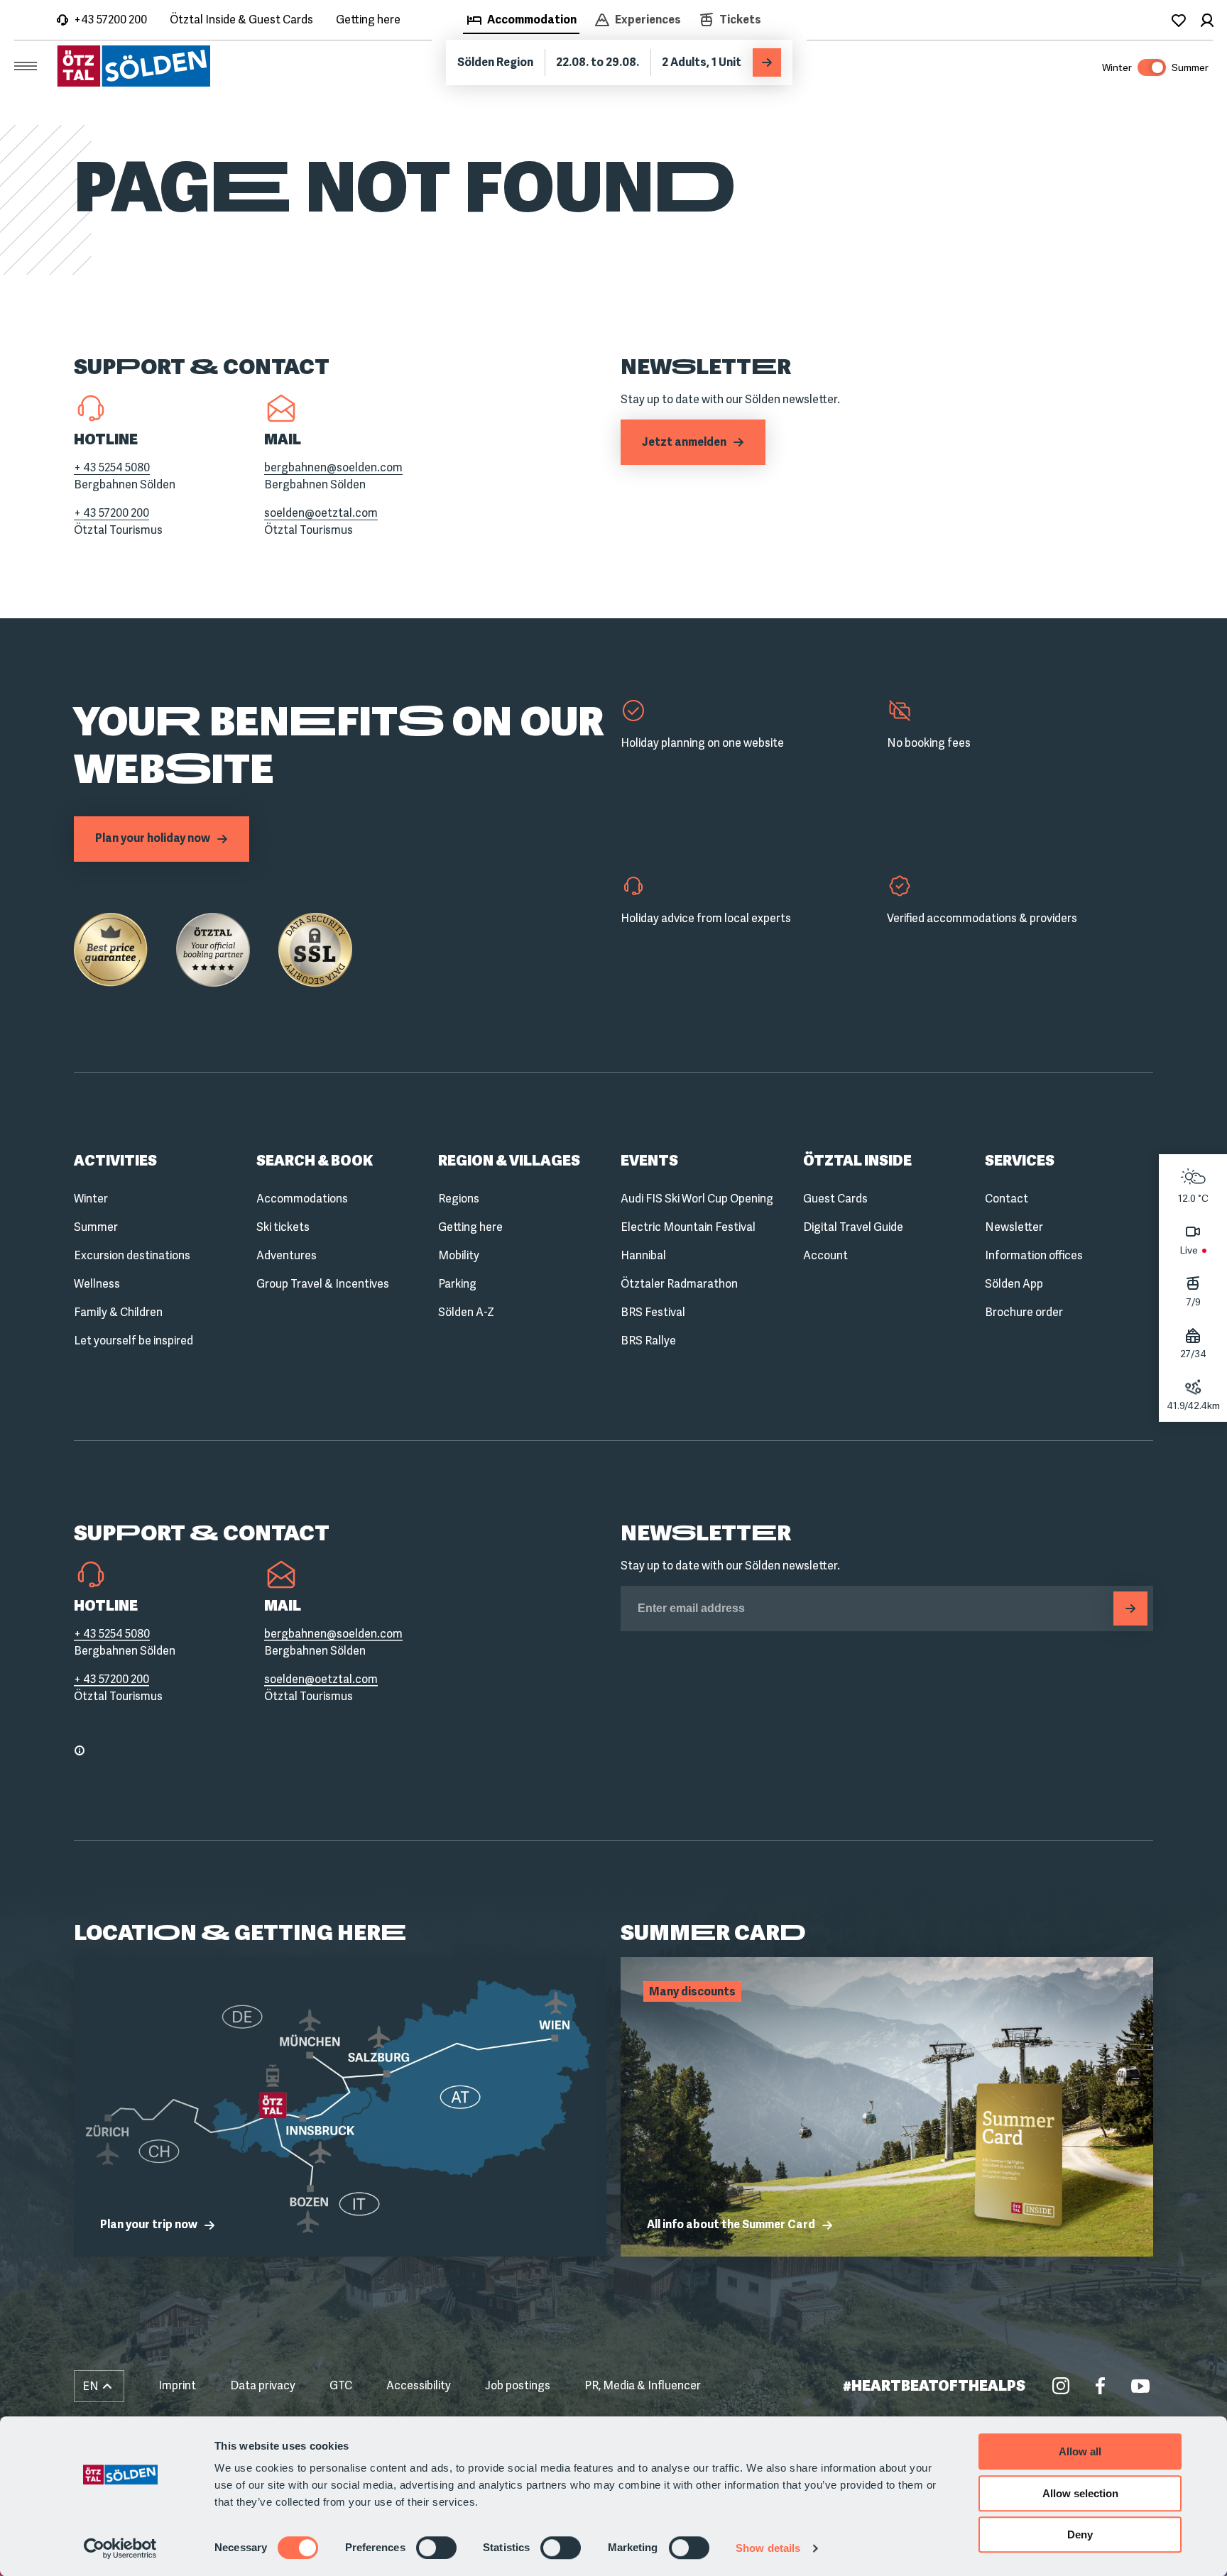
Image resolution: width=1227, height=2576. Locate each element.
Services (1020, 1161)
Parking (457, 1284)
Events (649, 1161)
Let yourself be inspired (133, 1341)
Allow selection (1080, 2493)
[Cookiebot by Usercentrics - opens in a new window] (120, 2548)
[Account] (1207, 20)
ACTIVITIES (115, 1161)
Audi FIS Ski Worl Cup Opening (697, 1199)
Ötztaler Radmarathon (679, 1284)
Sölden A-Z (466, 1312)
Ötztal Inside (857, 1161)
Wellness (97, 1284)
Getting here (368, 20)
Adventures (287, 1255)
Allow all (1080, 2451)
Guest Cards (835, 1199)
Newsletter (1014, 1227)
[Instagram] (1061, 2386)
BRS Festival (653, 1312)
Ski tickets (283, 1227)
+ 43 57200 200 (111, 513)
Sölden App (1014, 1284)
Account (825, 1255)
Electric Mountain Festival (688, 1227)
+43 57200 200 (110, 20)
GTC (341, 2385)
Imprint (177, 2385)
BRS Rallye (648, 1341)
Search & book (315, 1161)
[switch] (436, 2548)
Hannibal (643, 1255)
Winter (91, 1199)
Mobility (459, 1255)
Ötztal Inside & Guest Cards (241, 20)
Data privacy (263, 2385)
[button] (99, 2386)
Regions (459, 1199)
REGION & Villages (509, 1161)
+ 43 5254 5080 (112, 467)
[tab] (521, 21)
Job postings (518, 2385)
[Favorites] (1179, 20)
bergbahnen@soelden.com (333, 467)
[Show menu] (26, 66)
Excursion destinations (132, 1255)
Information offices (1034, 1255)
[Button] (1130, 1608)
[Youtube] (1140, 2386)
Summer (96, 1227)
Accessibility (419, 2385)
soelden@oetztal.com (321, 513)
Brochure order (1024, 1312)
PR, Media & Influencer (643, 2385)
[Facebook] (1101, 2386)
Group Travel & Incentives (323, 1284)
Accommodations (302, 1199)
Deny (1080, 2534)
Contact (1007, 1199)
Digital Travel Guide (853, 1227)
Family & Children (118, 1312)
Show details (768, 2548)
